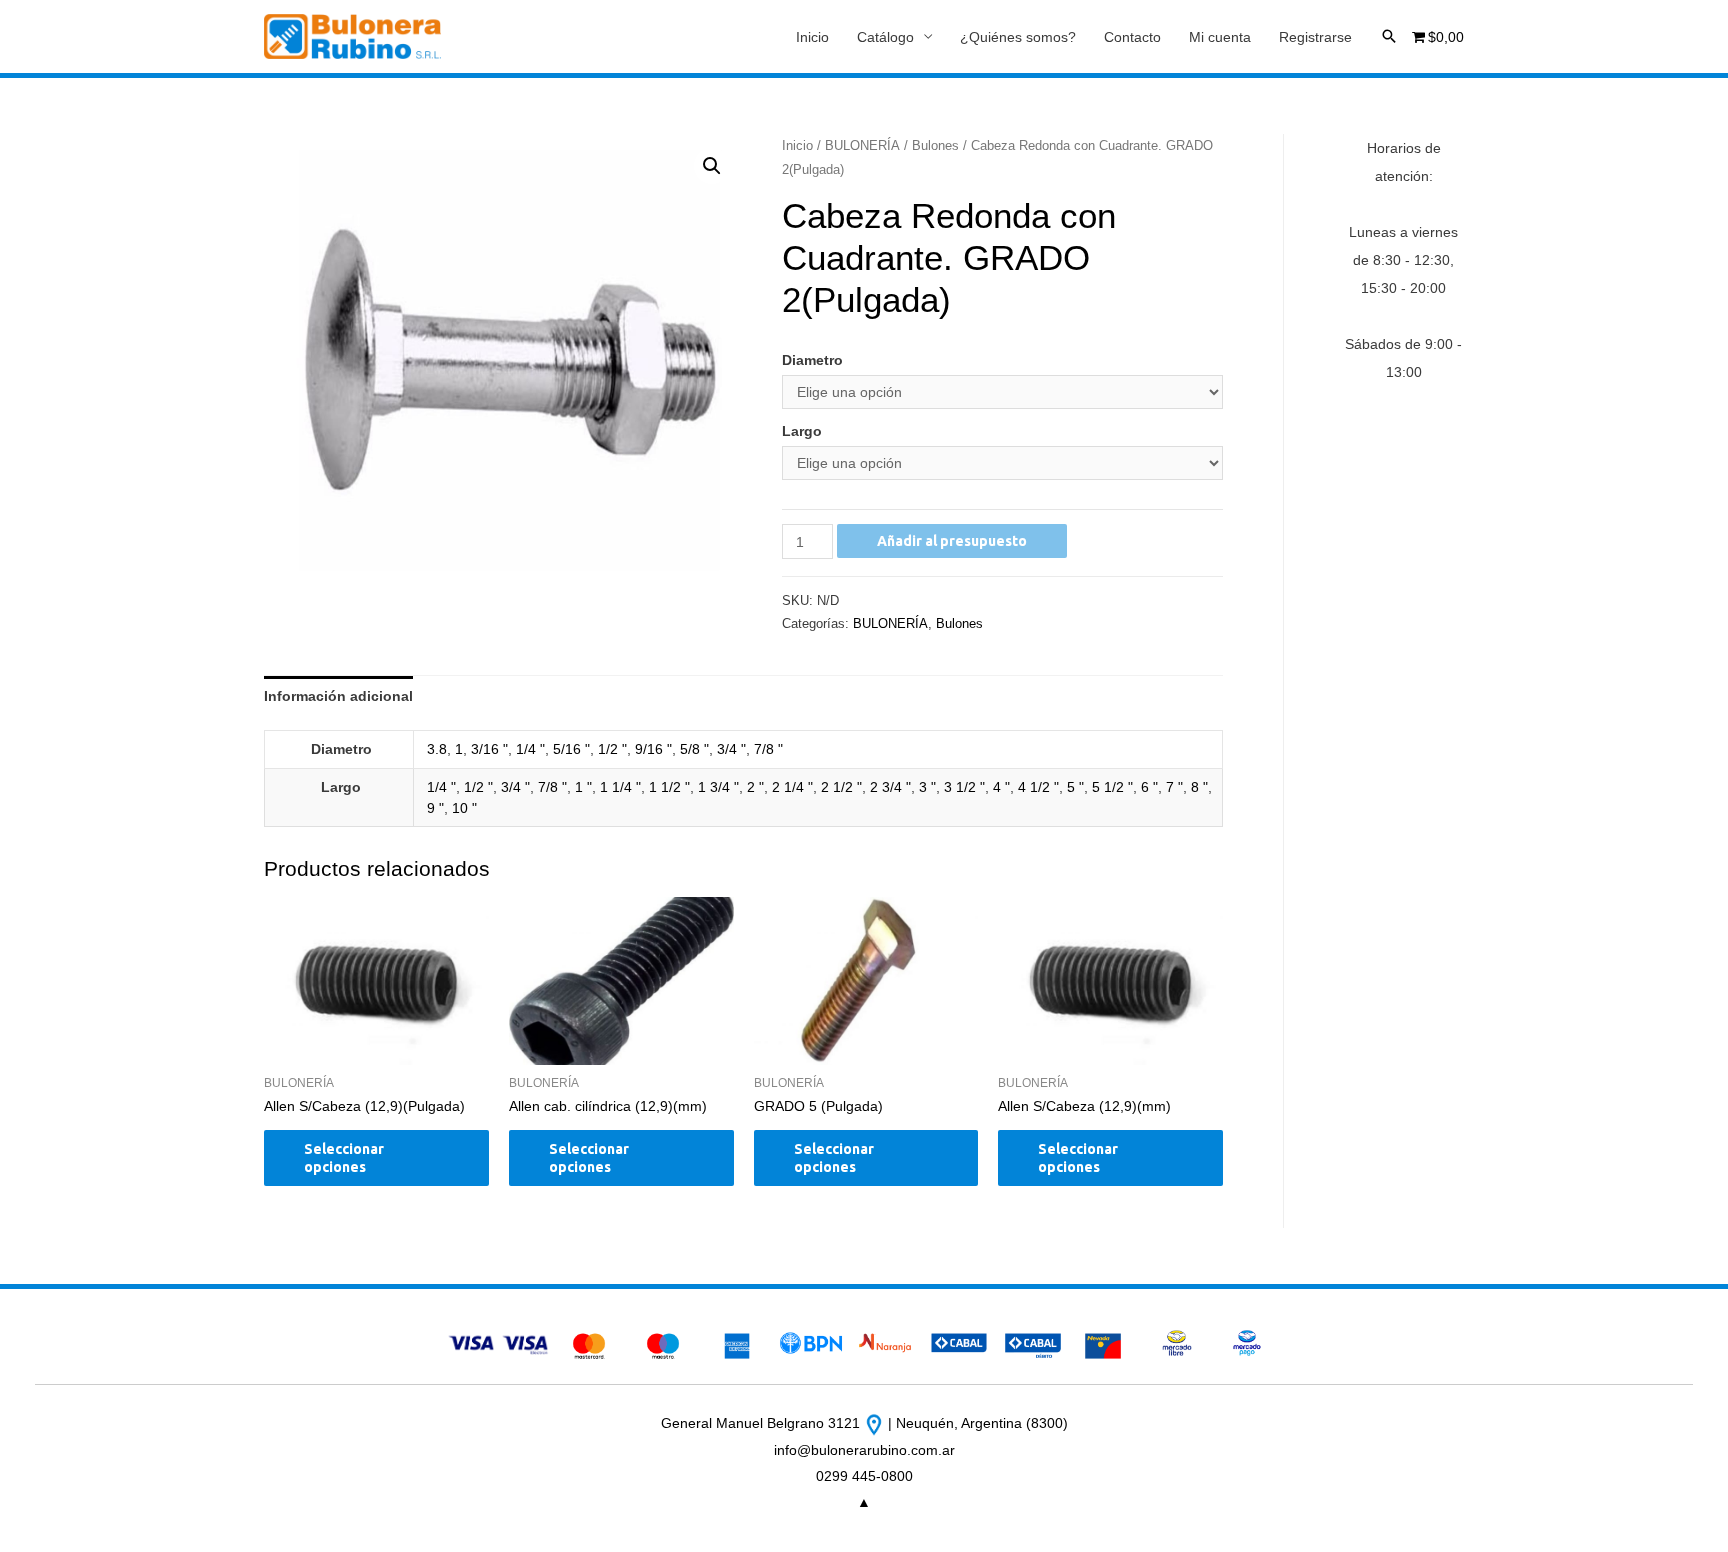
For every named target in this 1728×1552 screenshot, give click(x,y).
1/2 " (612, 749)
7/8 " (768, 749)
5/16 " (571, 749)
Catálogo (885, 37)
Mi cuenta (1220, 37)
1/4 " (530, 749)
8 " (1199, 787)
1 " (583, 787)
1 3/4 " (718, 787)
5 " (1075, 787)
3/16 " (489, 749)
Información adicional (338, 696)
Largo (802, 431)
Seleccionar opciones (344, 1158)
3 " (927, 787)
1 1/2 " (669, 787)
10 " (464, 808)
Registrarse (1315, 37)
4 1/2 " (1038, 787)
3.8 (437, 749)
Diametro (812, 360)
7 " (1174, 787)
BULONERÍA (862, 145)
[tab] (338, 696)
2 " (755, 787)
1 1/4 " (620, 787)
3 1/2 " (964, 787)
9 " (435, 808)
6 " (1149, 787)
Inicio (812, 37)
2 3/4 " (890, 787)
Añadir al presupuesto (952, 541)
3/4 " (731, 749)
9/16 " (653, 749)
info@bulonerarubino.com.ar (864, 1450)
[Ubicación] (876, 1423)
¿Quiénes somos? (1018, 37)
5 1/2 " (1112, 787)
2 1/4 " (792, 787)
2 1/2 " (841, 787)
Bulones (935, 145)
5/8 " (694, 749)
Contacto (1132, 37)
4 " (1001, 787)
